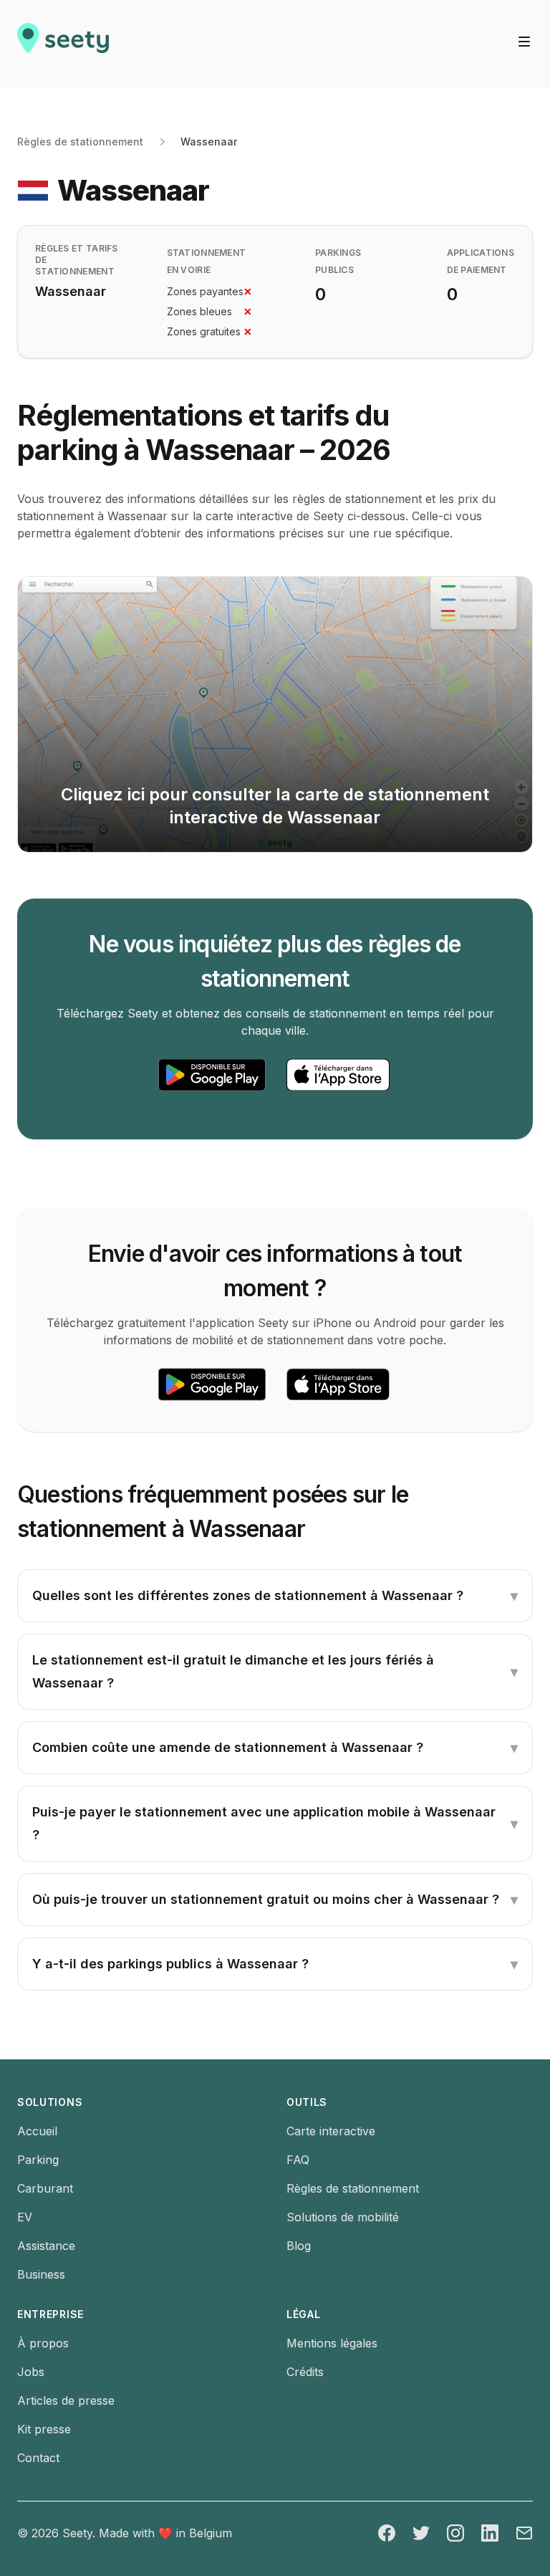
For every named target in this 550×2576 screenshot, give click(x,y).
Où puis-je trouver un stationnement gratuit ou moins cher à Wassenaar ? (275, 1900)
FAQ (298, 2160)
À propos (43, 2343)
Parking (38, 2160)
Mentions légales (332, 2343)
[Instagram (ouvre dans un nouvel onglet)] (455, 2533)
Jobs (31, 2372)
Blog (299, 2246)
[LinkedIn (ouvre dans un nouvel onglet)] (490, 2533)
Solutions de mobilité (343, 2217)
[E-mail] (524, 2533)
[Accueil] (63, 44)
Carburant (45, 2188)
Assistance (46, 2246)
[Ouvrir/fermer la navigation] (524, 42)
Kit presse (44, 2429)
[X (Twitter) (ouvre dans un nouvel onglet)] (421, 2533)
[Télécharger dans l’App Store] (338, 1075)
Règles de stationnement (80, 142)
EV (25, 2217)
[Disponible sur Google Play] (212, 1075)
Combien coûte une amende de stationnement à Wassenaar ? (275, 1748)
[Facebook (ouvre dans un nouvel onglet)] (387, 2533)
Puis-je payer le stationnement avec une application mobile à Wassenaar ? (275, 1823)
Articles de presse (66, 2400)
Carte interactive (331, 2131)
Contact (38, 2458)
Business (41, 2274)
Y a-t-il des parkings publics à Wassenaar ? (275, 1964)
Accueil (37, 2131)
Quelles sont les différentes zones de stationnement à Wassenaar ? (275, 1596)
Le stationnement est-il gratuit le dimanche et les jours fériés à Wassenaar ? (275, 1671)
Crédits (305, 2372)
